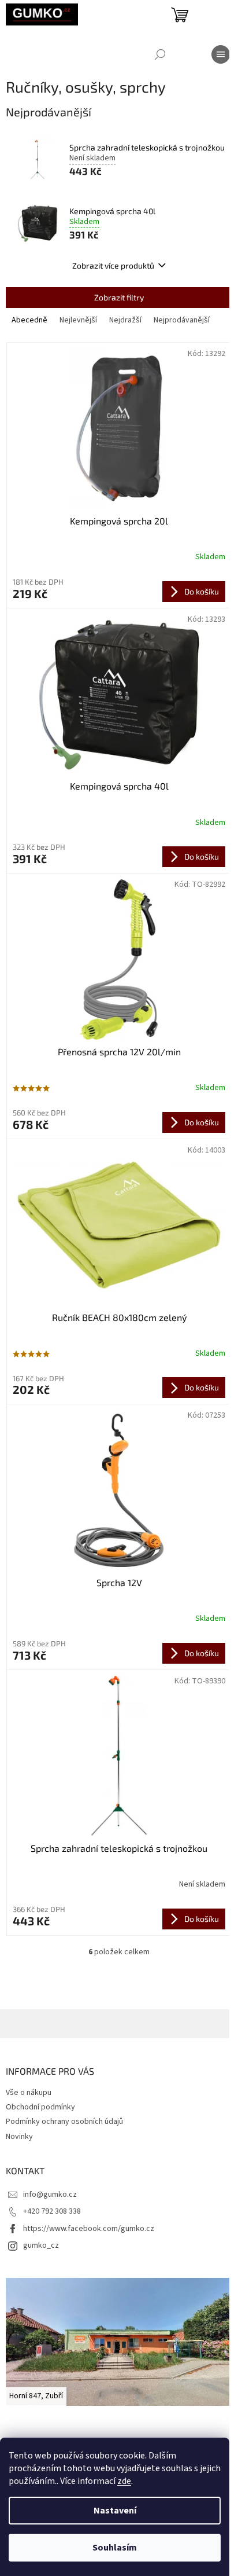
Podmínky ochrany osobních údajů (64, 2122)
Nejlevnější (78, 320)
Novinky (19, 2137)
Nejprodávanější (182, 320)
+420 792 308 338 (52, 2211)
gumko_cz (41, 2245)
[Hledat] (160, 54)
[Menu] (221, 54)
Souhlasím (115, 2548)
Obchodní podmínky (40, 2107)
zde (124, 2481)
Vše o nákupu (29, 2093)
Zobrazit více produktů (113, 265)
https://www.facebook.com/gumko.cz (89, 2229)
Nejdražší (125, 320)
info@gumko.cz (50, 2195)
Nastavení (115, 2511)
